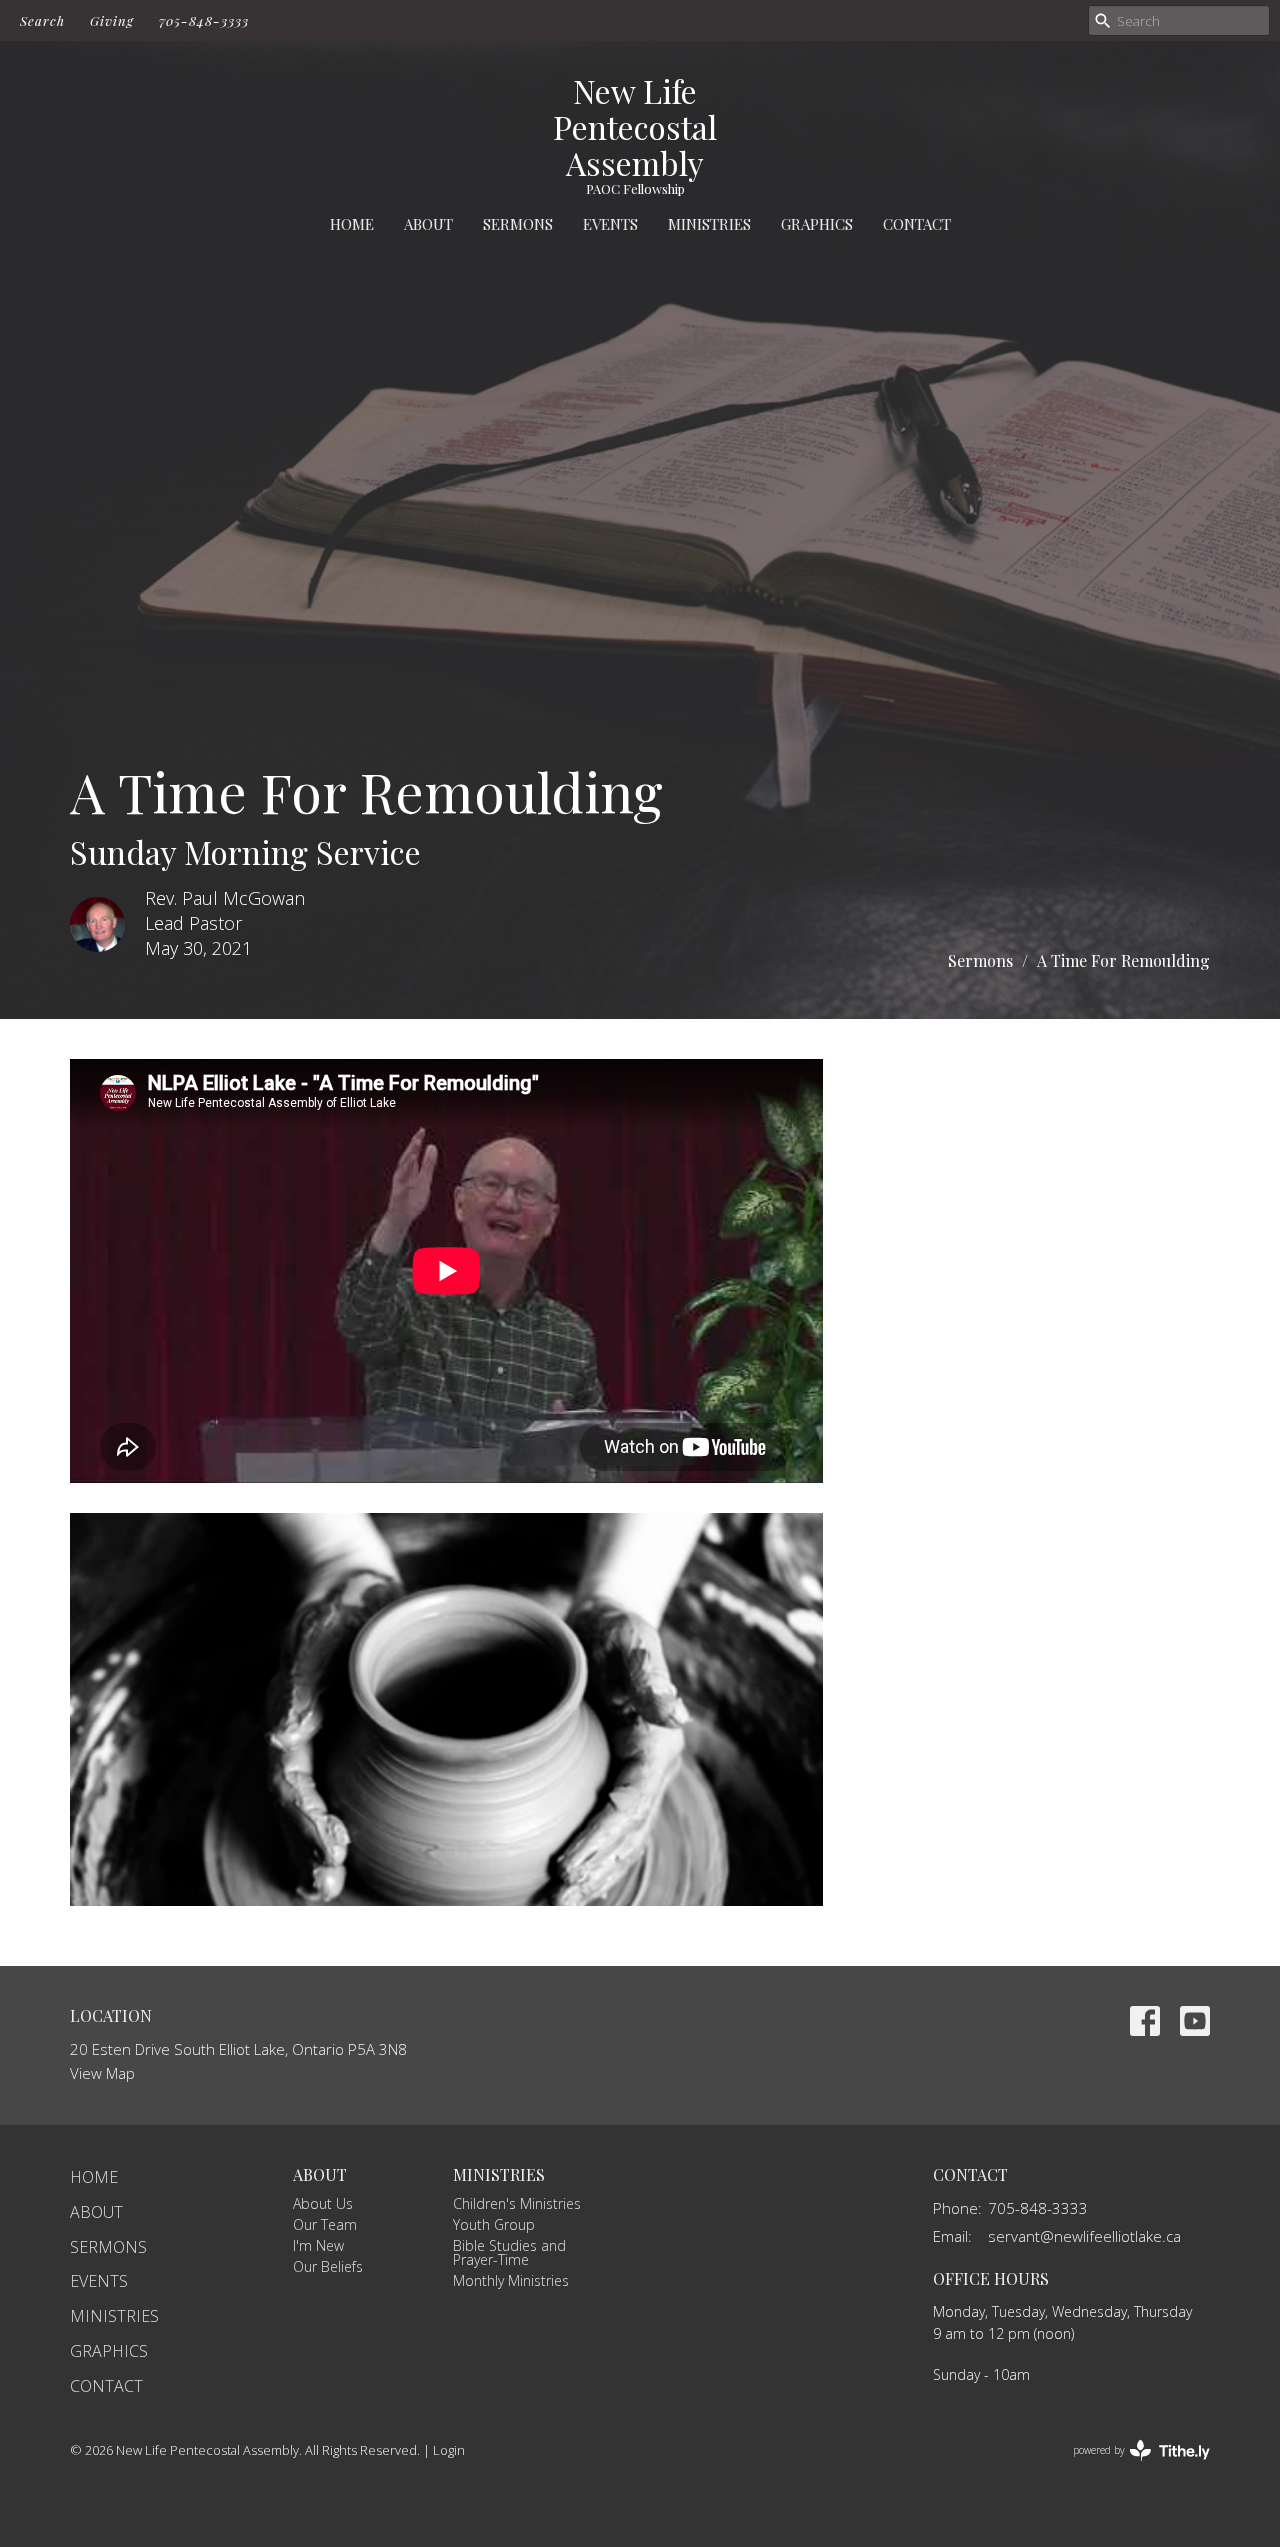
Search (42, 20)
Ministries (709, 224)
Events (610, 224)
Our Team (325, 2224)
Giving (112, 20)
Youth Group (494, 2224)
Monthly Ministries (511, 2280)
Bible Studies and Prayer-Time (509, 2252)
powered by (1130, 2467)
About (428, 224)
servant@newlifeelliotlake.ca (1084, 2236)
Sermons (518, 224)
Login (449, 2450)
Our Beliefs (328, 2266)
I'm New (318, 2245)
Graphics (817, 224)
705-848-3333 (204, 20)
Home (352, 224)
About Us (323, 2203)
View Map (102, 2073)
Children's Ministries (517, 2203)
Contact (917, 224)
